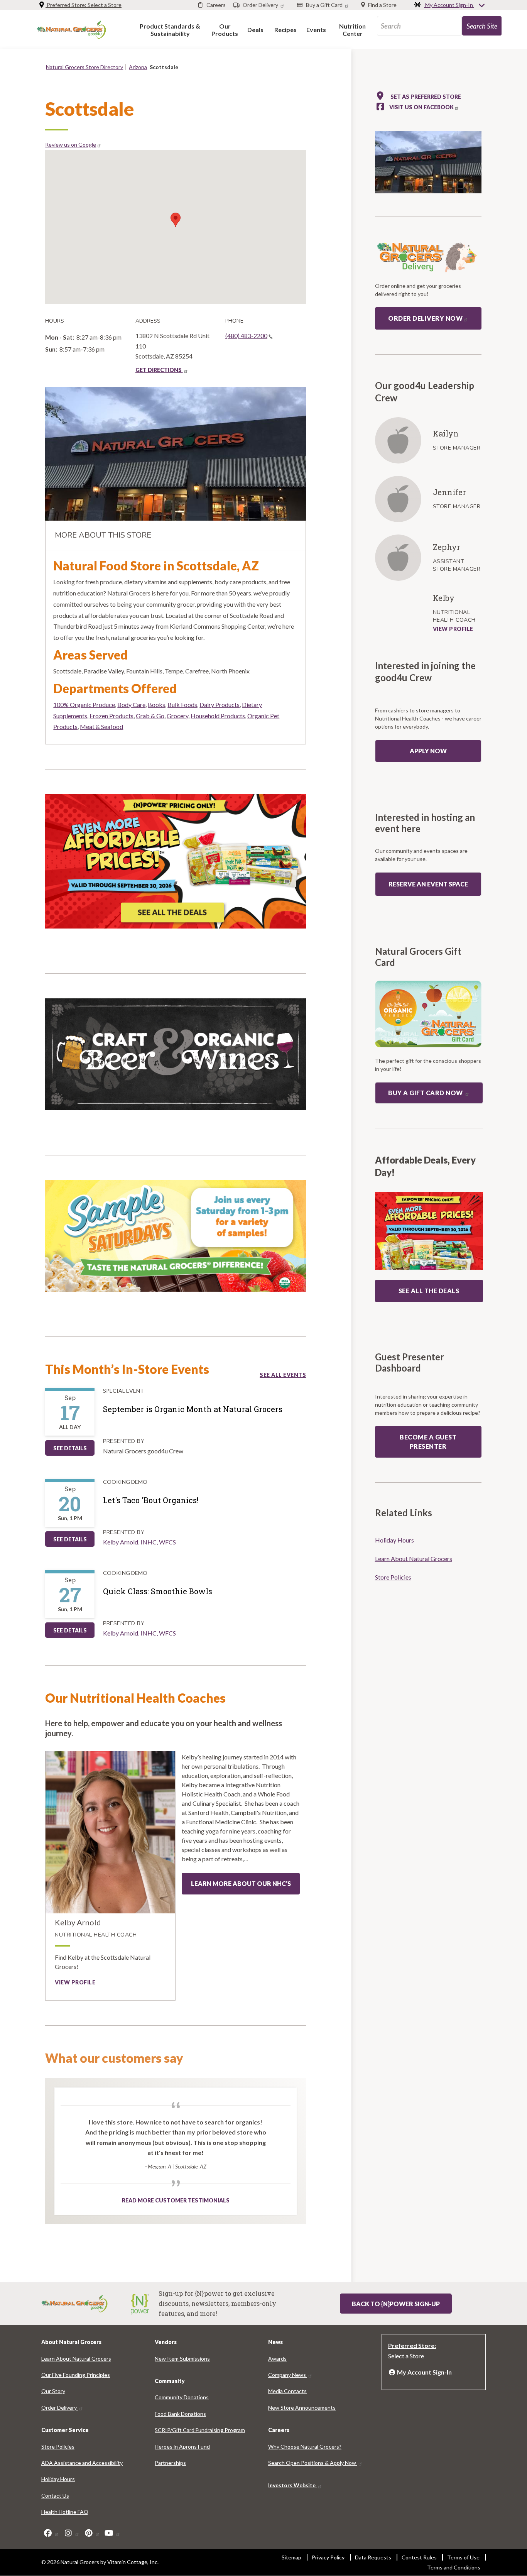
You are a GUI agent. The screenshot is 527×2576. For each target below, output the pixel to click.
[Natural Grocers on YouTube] (112, 2533)
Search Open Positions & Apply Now (313, 2463)
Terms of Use (463, 2557)
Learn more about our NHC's (241, 1883)
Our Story (53, 2391)
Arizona (138, 67)
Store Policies (393, 1577)
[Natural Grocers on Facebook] (51, 2533)
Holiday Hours (394, 1540)
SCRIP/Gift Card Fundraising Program (200, 2430)
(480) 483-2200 (246, 336)
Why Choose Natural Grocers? (305, 2447)
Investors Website (292, 2485)
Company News (288, 2375)
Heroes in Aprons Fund (182, 2447)
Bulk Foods (182, 704)
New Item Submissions (182, 2359)
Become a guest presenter (428, 1442)
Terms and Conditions (454, 2567)
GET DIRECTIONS (159, 370)
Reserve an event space (428, 884)
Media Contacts (287, 2391)
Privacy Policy (328, 2557)
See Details (70, 1448)
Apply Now (428, 751)
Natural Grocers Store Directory (84, 67)
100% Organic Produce (84, 704)
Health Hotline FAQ (65, 2512)
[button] (170, 30)
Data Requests (373, 2557)
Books (156, 704)
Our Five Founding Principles (76, 2375)
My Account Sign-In (449, 5)
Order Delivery (60, 2408)
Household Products (218, 716)
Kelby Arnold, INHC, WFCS (139, 1542)
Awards (277, 2359)
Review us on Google (71, 145)
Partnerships (170, 2463)
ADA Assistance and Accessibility (82, 2463)
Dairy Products (220, 704)
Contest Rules (419, 2557)
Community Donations (182, 2397)
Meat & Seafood (101, 726)
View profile (75, 1982)
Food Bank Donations (180, 2414)
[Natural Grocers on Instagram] (71, 2533)
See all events (283, 1375)
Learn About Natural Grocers (414, 1559)
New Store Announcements (302, 2408)
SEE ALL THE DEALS (429, 1291)
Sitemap (291, 2557)
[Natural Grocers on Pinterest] (92, 2533)
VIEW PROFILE (453, 629)
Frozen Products (111, 716)
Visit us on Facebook (421, 107)
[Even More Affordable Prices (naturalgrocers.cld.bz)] (176, 865)
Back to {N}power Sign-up (396, 2304)
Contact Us (55, 2496)
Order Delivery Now (425, 318)
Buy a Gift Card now (426, 1093)
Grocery (177, 716)
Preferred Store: (84, 5)
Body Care (131, 704)
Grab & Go (150, 716)
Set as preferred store (425, 97)
